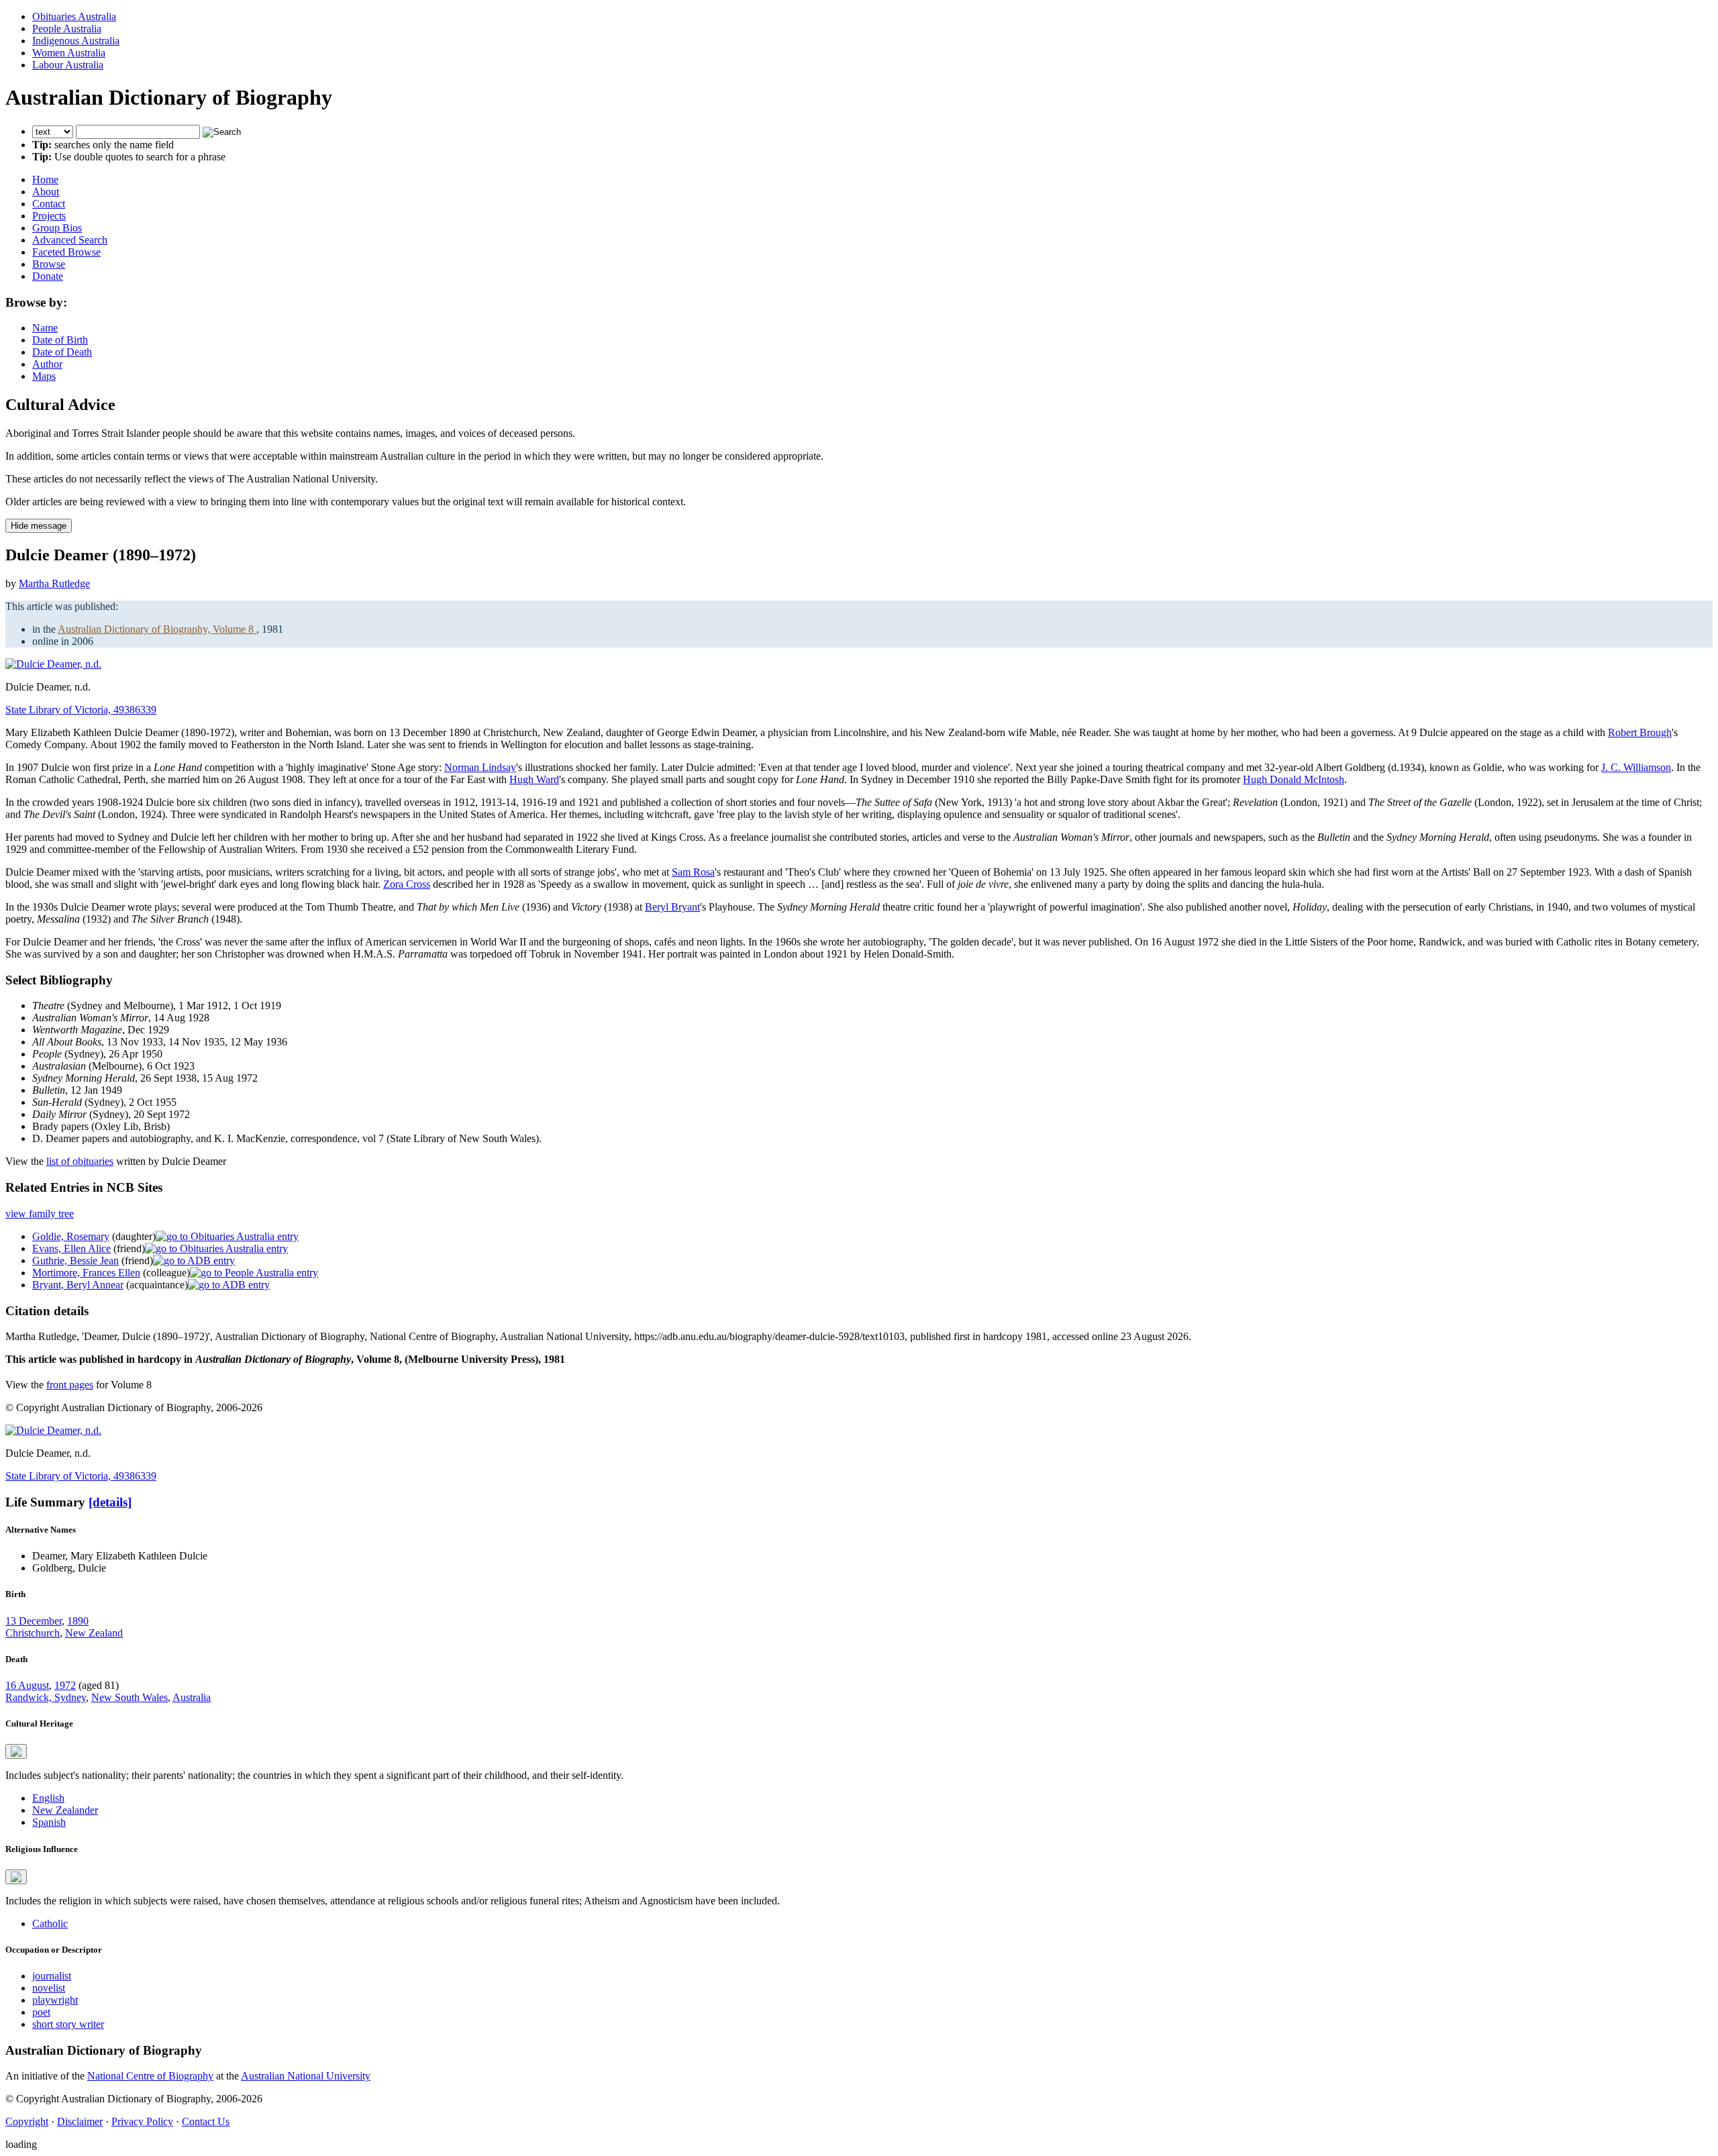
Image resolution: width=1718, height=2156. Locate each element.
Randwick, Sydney (46, 1697)
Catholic (50, 1923)
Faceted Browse (66, 252)
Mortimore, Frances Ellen (86, 1273)
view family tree (40, 1214)
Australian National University (306, 2076)
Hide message (39, 526)
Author (47, 364)
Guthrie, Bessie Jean (75, 1261)
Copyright (27, 2121)
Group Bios (57, 228)
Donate (48, 276)
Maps (44, 376)
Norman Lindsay (480, 767)
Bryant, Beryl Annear (78, 1285)
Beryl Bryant (672, 907)
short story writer (68, 2024)
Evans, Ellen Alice (71, 1248)
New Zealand (94, 1633)
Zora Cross (407, 884)
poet (41, 2012)
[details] (110, 1502)
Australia (192, 1697)
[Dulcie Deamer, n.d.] (53, 664)
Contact (49, 204)
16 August (27, 1685)
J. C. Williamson (1636, 767)
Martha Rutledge (54, 583)
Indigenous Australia (76, 41)
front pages (70, 1385)
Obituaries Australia (74, 16)
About (46, 192)
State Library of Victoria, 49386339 (81, 710)
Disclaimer (80, 2121)
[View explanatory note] (16, 1751)
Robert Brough (1640, 732)
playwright (55, 2000)
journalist (52, 1976)
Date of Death (62, 352)
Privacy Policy (142, 2121)
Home (45, 179)
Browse (49, 264)
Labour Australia (68, 65)
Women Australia (69, 53)
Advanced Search (70, 240)
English (48, 1798)
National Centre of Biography (150, 2076)
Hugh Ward (534, 779)
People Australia (67, 29)
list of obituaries (80, 1161)
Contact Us (206, 2121)
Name (45, 328)
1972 (65, 1685)
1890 (78, 1621)
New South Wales (130, 1697)
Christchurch (33, 1633)
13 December (34, 1621)
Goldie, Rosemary (71, 1236)
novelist (49, 1988)
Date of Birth (60, 340)
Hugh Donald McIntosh (1294, 779)
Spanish (49, 1822)
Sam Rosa (693, 872)
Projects (49, 216)
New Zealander (65, 1810)
